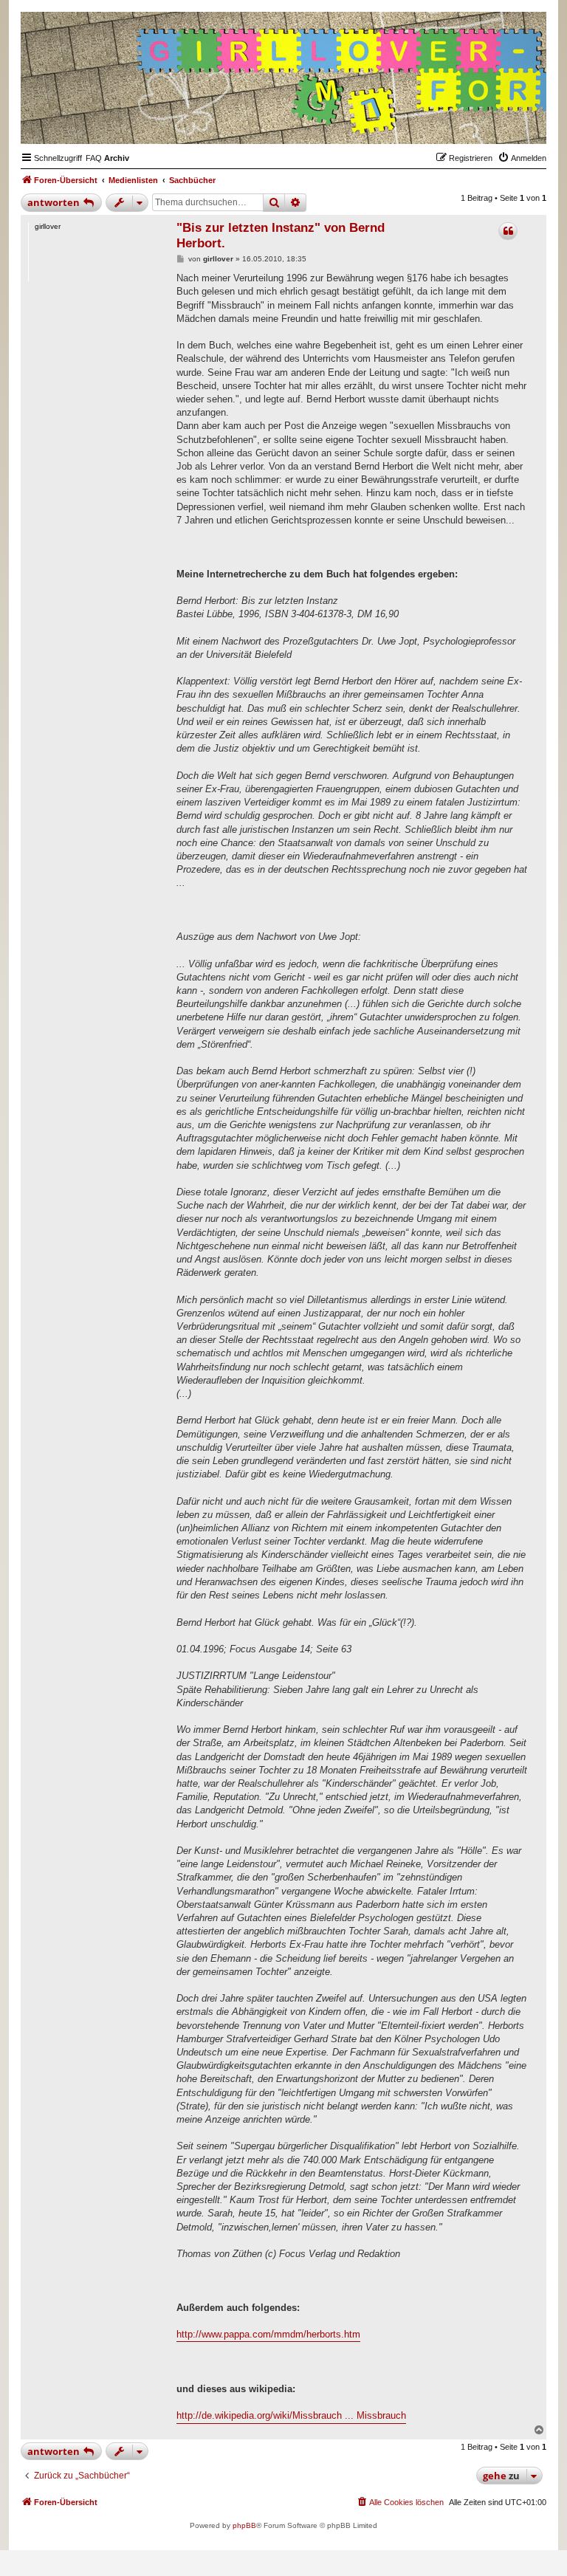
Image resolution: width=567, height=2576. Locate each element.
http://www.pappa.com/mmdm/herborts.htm (268, 2334)
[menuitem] (94, 158)
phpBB (244, 2525)
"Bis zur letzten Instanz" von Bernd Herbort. (281, 236)
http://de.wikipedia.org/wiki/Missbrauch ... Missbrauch (291, 2415)
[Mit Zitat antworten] (508, 231)
